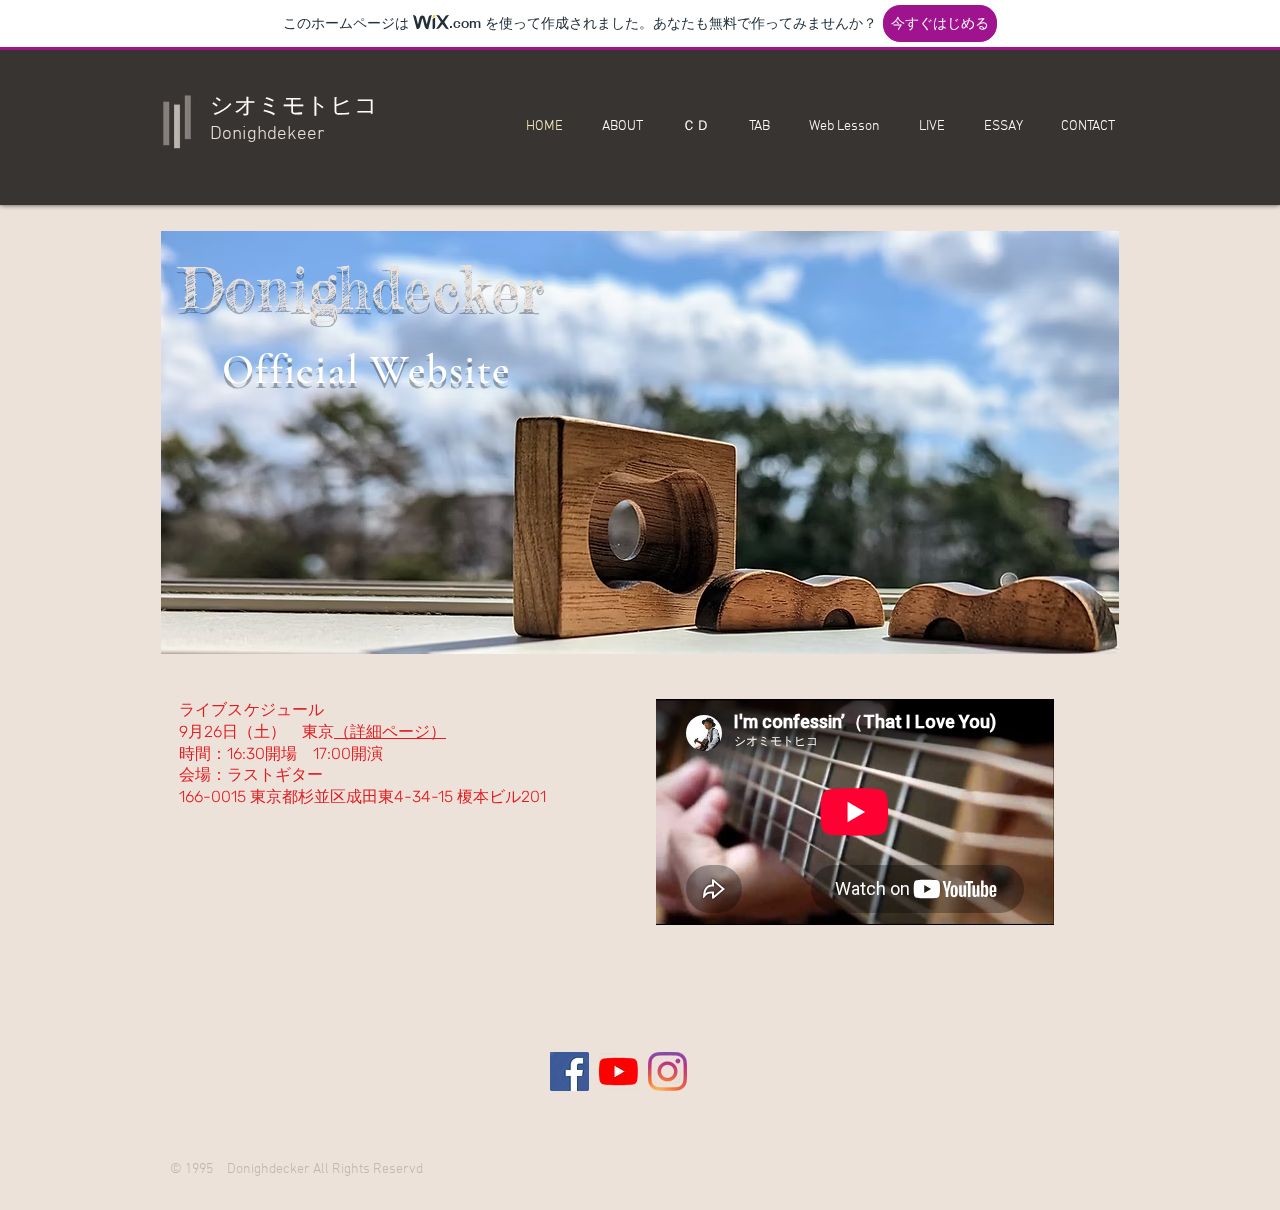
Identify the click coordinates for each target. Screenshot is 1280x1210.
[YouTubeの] (618, 1071)
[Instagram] (667, 1071)
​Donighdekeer (267, 134)
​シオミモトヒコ (294, 107)
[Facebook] (569, 1071)
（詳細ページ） (390, 731)
